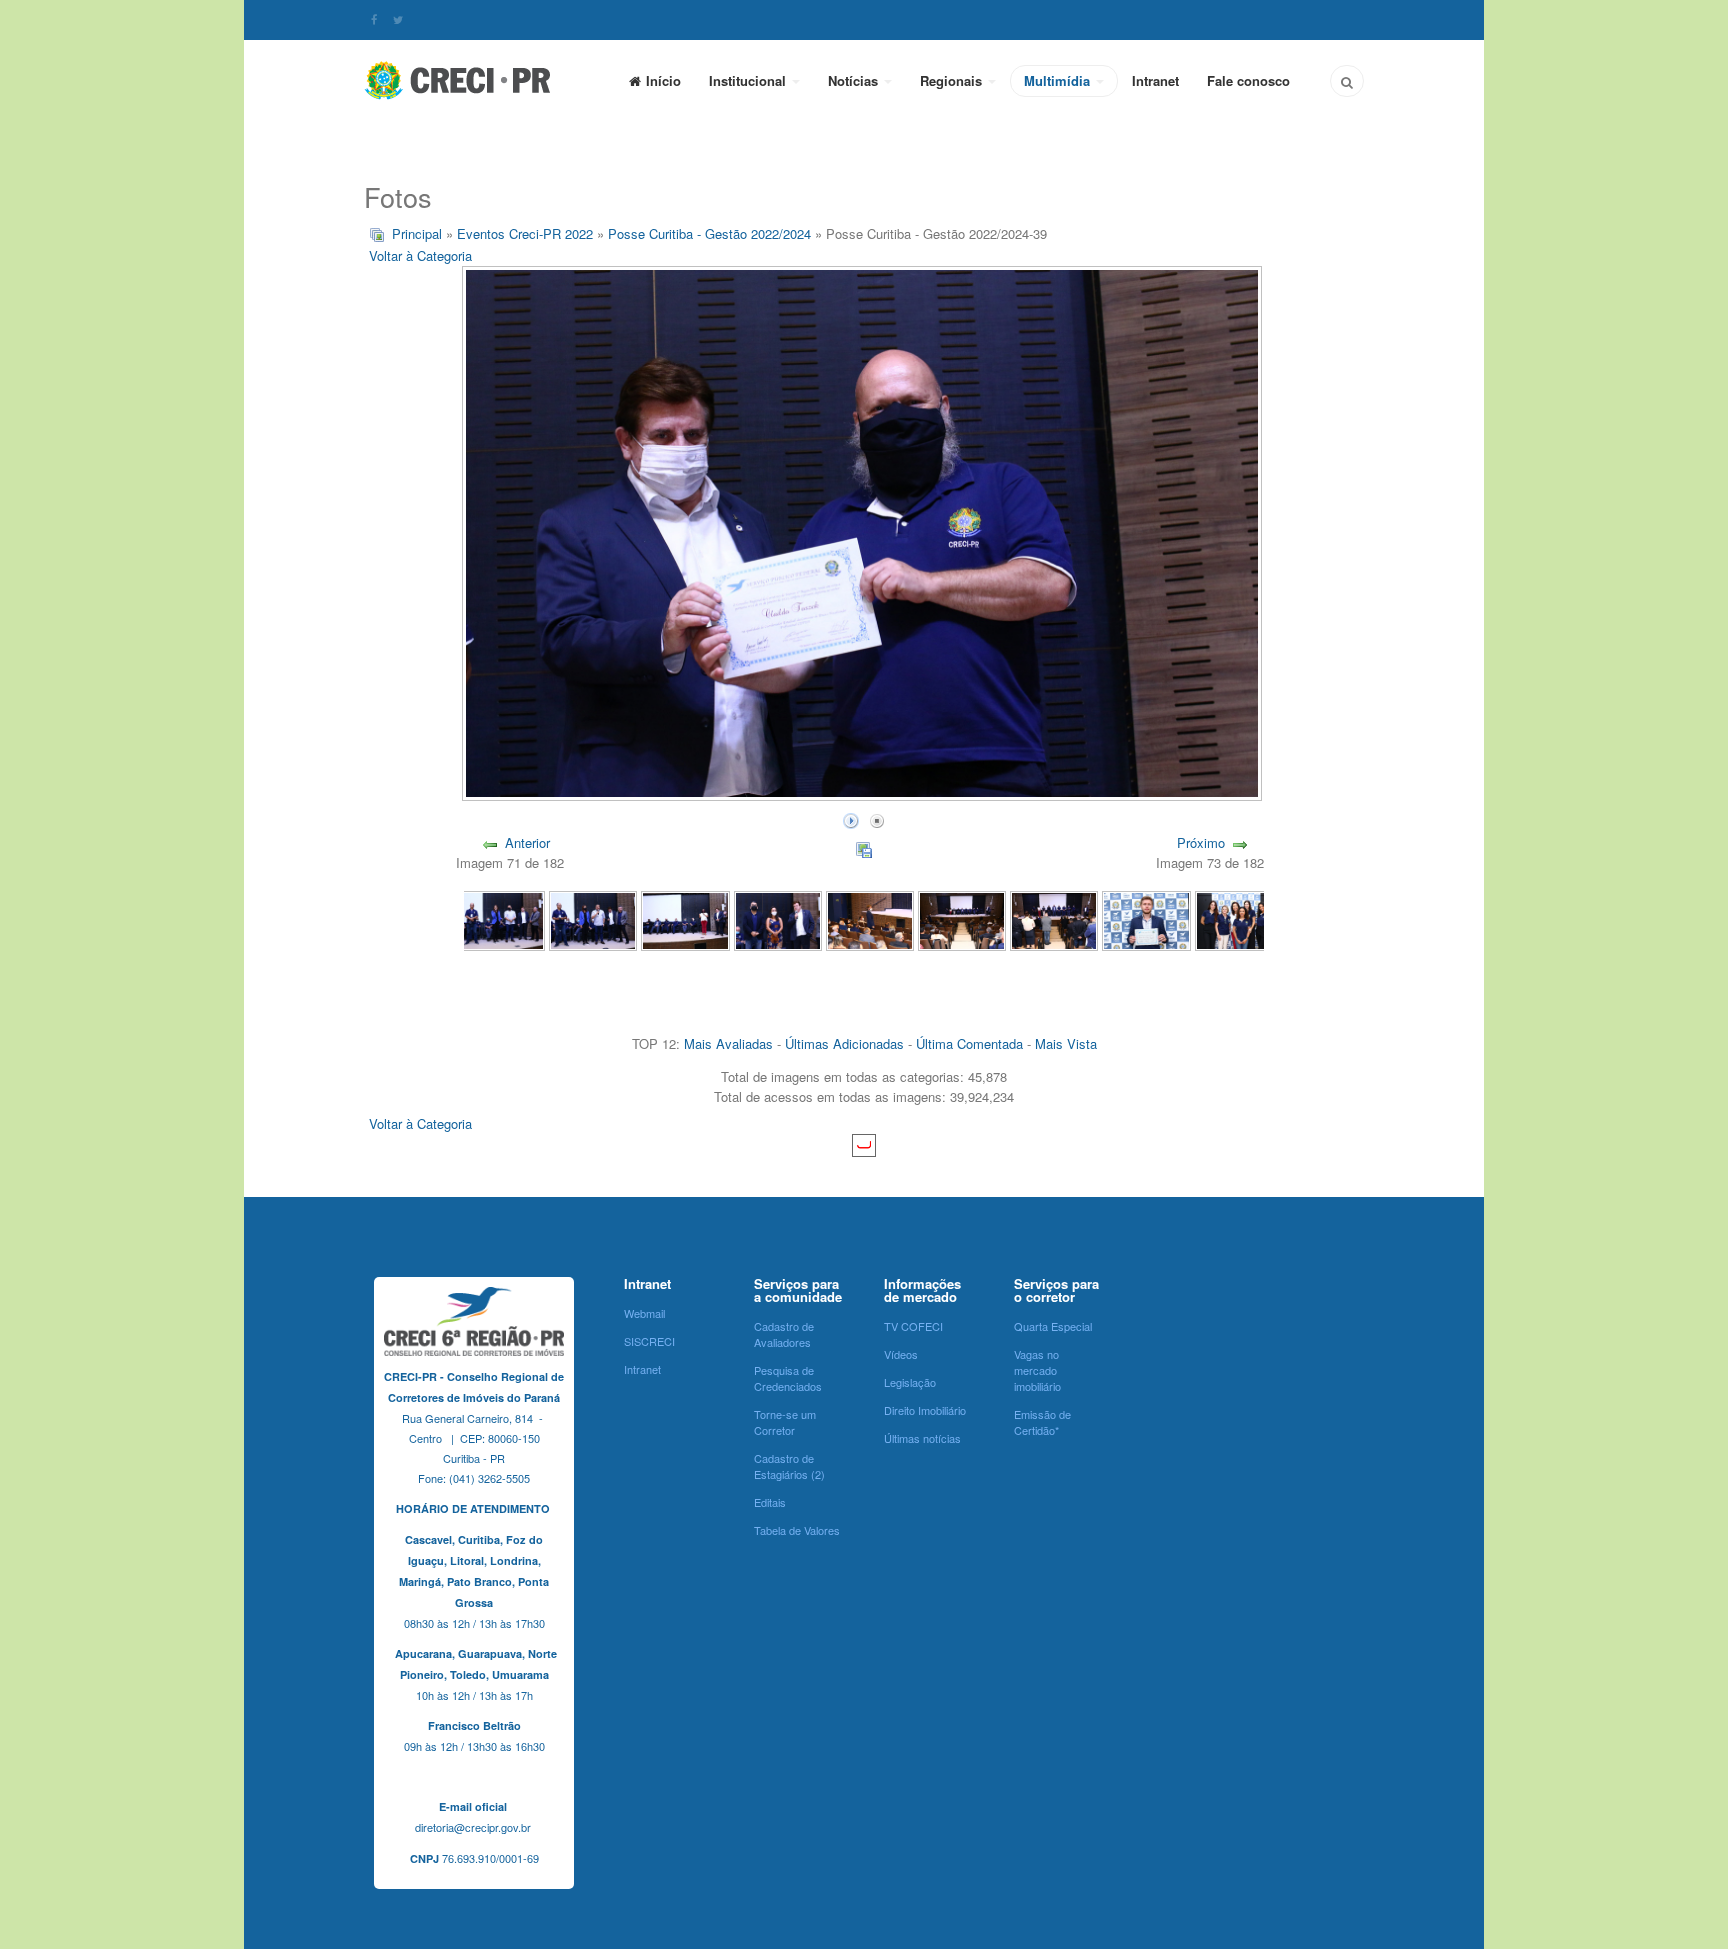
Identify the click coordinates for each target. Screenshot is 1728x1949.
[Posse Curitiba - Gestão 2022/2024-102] (1239, 919)
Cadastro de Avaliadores (784, 1334)
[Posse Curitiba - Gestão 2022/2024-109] (593, 919)
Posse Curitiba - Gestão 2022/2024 (709, 233)
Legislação (910, 1382)
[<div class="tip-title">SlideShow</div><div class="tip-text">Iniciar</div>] (851, 818)
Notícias (855, 80)
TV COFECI (913, 1326)
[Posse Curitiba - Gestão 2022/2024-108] (685, 919)
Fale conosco (1248, 80)
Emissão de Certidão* (1042, 1422)
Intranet (1155, 80)
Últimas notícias (922, 1438)
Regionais (953, 80)
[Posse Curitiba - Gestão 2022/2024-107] (778, 919)
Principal (417, 233)
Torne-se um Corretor (785, 1422)
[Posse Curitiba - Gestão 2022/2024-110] (501, 919)
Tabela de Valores (797, 1530)
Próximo (1201, 842)
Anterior (527, 842)
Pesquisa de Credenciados (788, 1378)
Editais (770, 1502)
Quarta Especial (1053, 1326)
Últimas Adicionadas (844, 1043)
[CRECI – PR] (459, 80)
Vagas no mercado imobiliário (1037, 1370)
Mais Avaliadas (728, 1043)
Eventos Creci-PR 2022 (527, 233)
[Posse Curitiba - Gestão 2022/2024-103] (1146, 919)
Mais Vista (1066, 1043)
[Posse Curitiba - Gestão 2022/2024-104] (1054, 919)
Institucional (749, 80)
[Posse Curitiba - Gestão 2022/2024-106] (870, 919)
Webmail (644, 1313)
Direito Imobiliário (925, 1410)
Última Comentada (969, 1043)
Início (663, 80)
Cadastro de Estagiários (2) (789, 1466)
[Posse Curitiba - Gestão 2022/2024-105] (962, 919)
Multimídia (1059, 80)
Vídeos (901, 1354)
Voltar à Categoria (420, 255)
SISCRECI (649, 1341)
